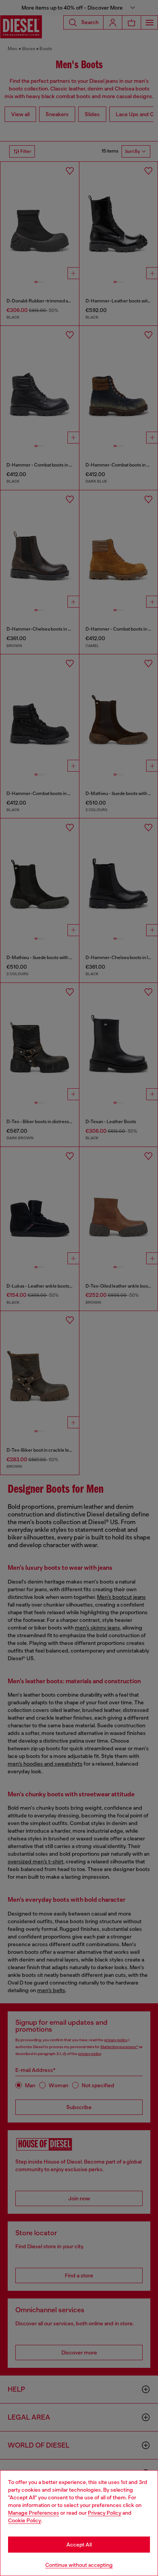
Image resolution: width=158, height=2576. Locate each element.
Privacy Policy (105, 2513)
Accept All (79, 2545)
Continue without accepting (79, 2565)
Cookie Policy (25, 2520)
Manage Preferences (34, 2513)
